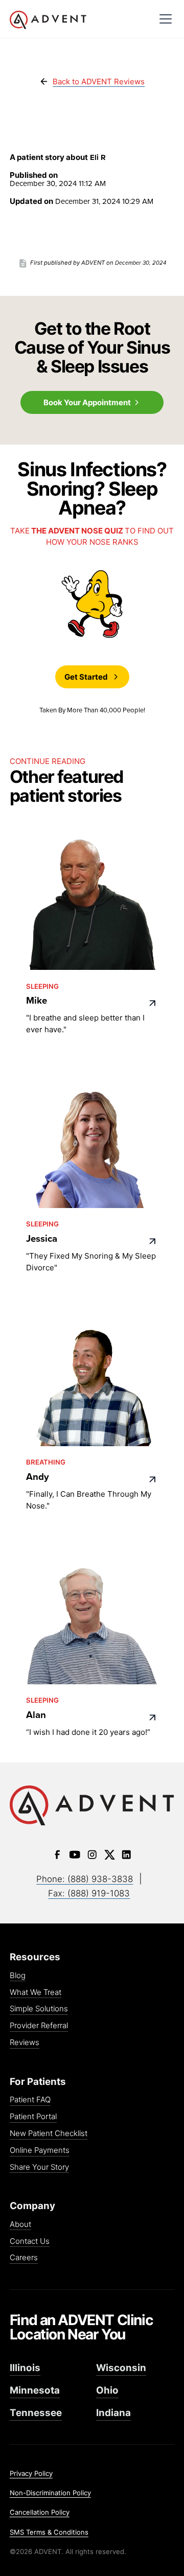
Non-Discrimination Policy (50, 2493)
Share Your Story (39, 2167)
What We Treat (36, 1993)
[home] (79, 20)
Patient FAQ (30, 2100)
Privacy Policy (31, 2473)
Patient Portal (33, 2117)
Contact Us (30, 2242)
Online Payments (40, 2151)
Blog (18, 1976)
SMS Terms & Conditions (49, 2532)
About (20, 2225)
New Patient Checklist (49, 2134)
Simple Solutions (39, 2009)
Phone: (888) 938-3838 (85, 1879)
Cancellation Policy (40, 2512)
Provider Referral (39, 2026)
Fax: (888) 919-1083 (89, 1893)
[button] (165, 19)
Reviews (25, 2043)
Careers (24, 2258)
